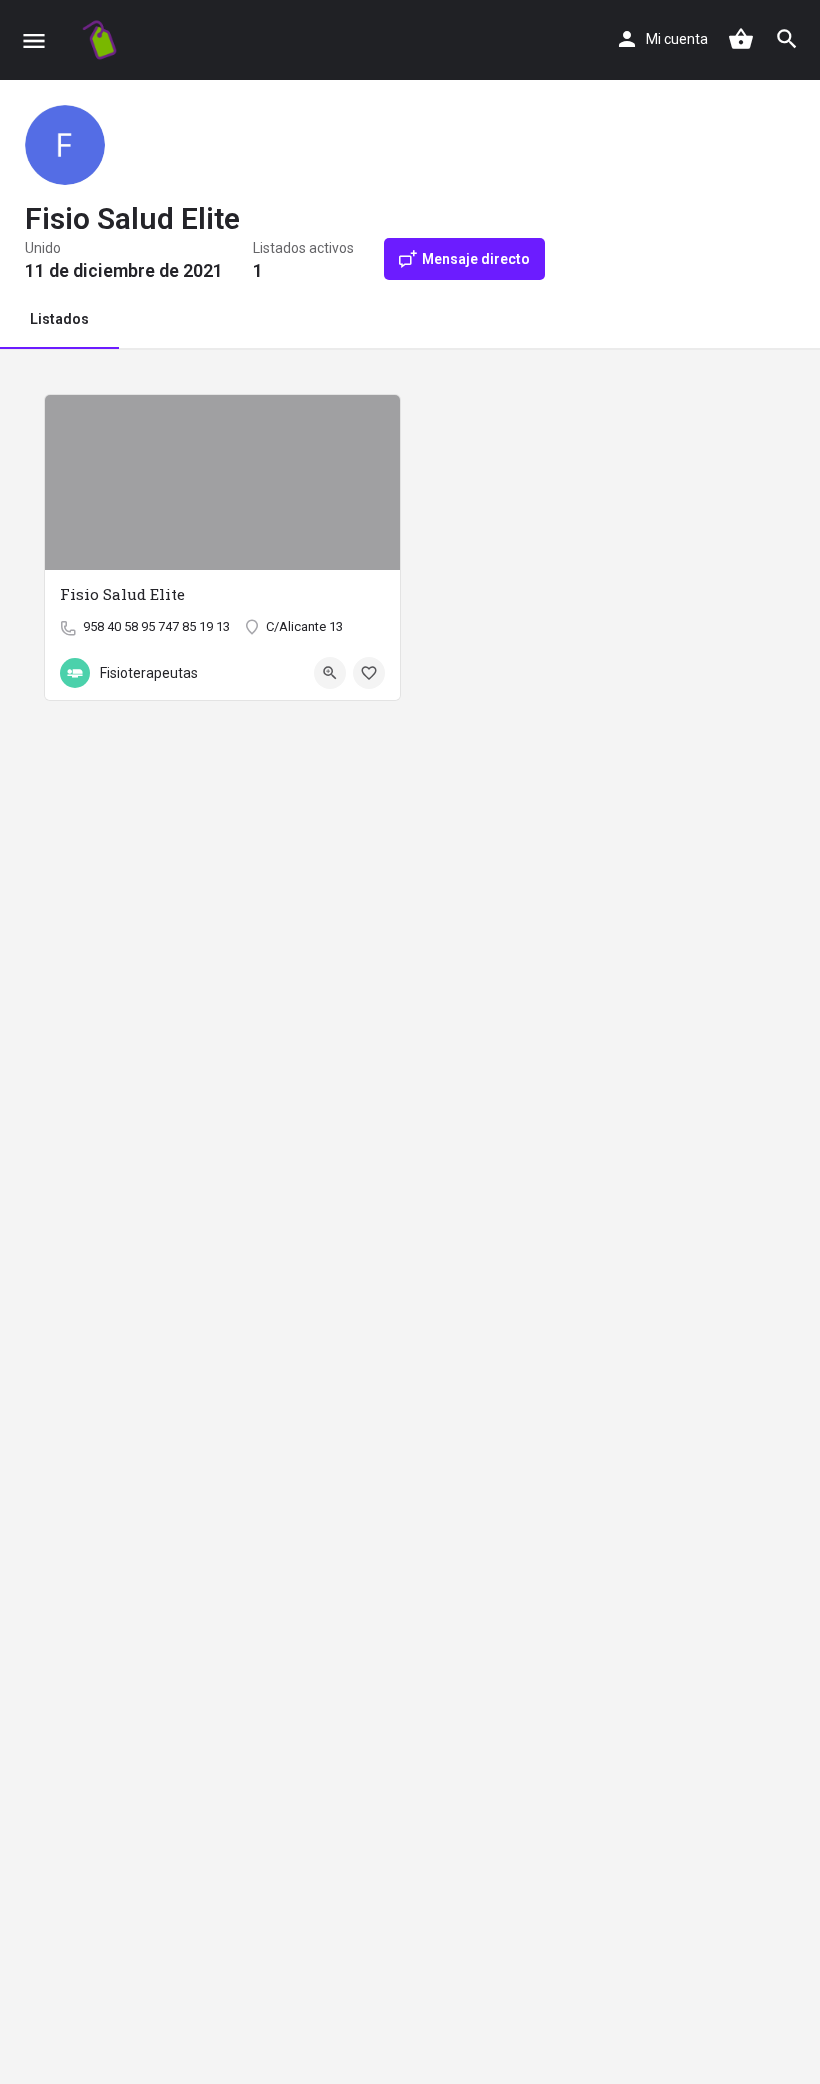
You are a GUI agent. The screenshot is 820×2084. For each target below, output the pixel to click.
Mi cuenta (677, 39)
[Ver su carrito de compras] (741, 39)
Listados (59, 319)
